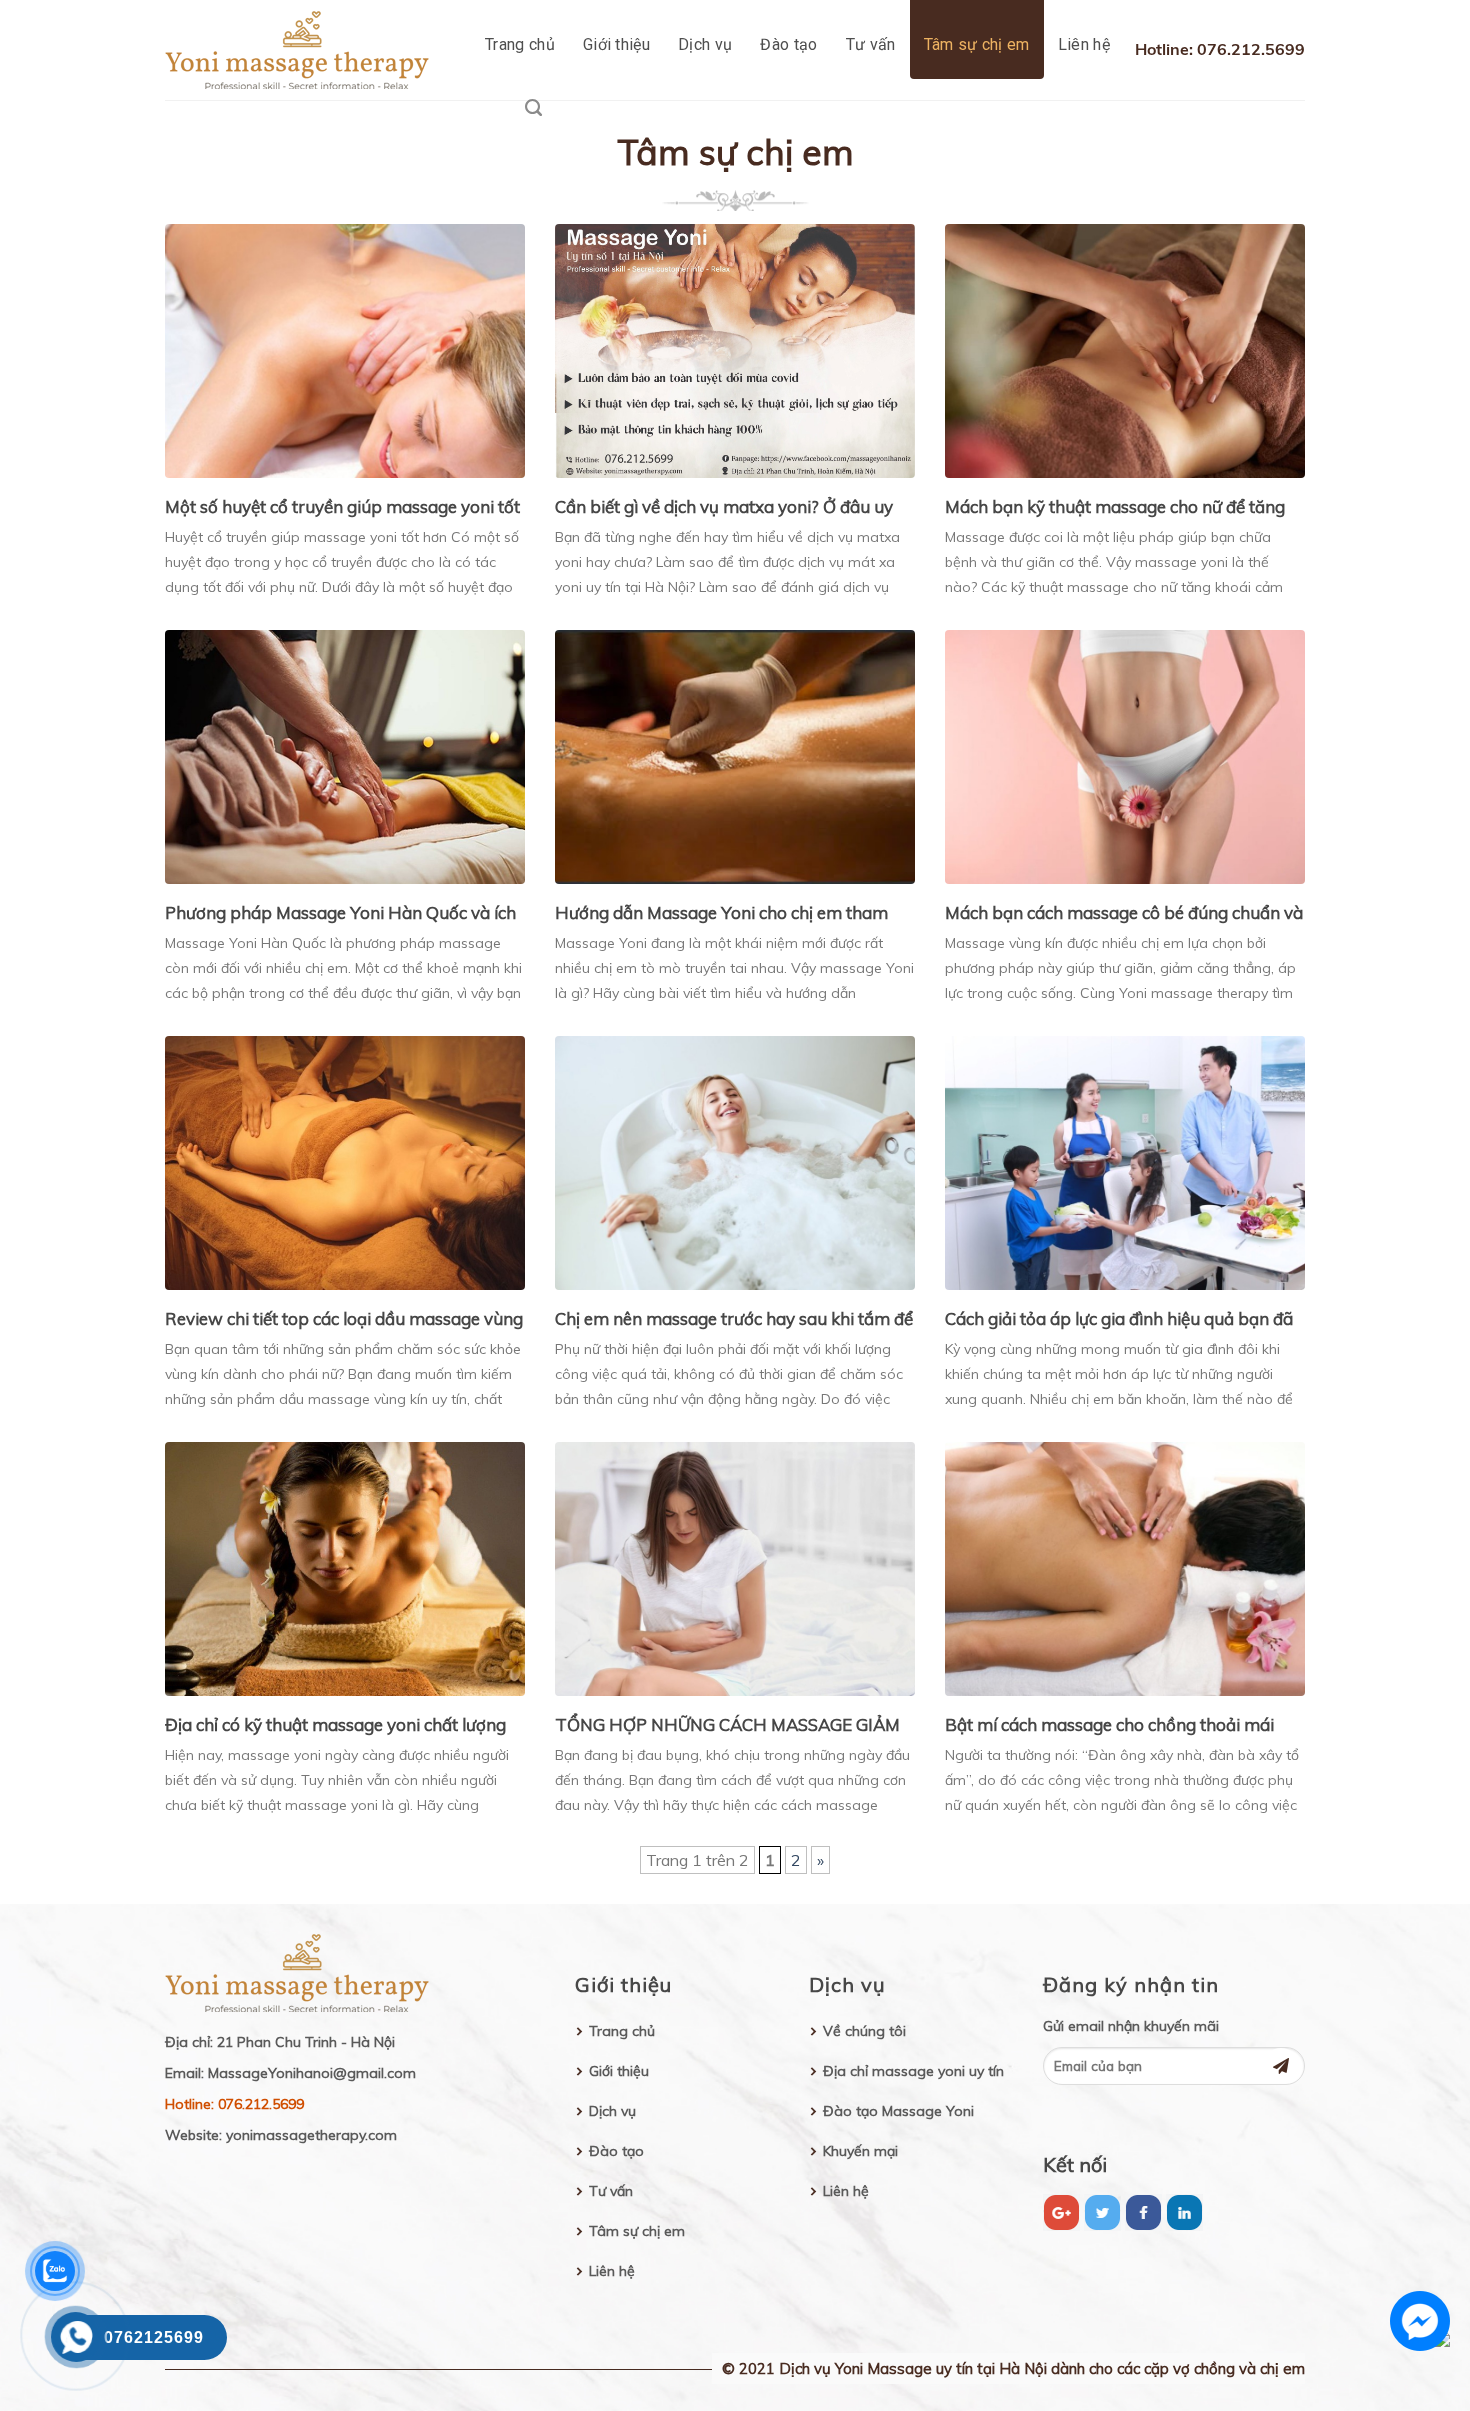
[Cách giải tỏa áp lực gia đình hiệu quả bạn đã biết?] (1125, 1161)
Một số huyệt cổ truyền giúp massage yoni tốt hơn (342, 508)
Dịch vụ (705, 44)
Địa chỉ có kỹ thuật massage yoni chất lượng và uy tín (335, 1726)
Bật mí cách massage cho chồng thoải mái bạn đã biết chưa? (1109, 1726)
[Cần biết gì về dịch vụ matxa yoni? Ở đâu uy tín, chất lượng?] (735, 349)
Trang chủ (520, 44)
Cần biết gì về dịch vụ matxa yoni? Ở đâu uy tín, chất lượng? (724, 508)
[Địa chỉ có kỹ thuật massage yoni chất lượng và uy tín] (345, 1567)
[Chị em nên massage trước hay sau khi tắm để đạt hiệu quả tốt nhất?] (735, 1161)
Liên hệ (1084, 44)
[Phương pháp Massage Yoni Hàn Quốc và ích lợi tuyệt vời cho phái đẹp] (345, 755)
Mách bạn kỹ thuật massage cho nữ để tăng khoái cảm (1115, 508)
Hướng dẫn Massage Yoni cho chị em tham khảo (721, 914)
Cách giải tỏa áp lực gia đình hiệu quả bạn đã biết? (1119, 1320)
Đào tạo (788, 44)
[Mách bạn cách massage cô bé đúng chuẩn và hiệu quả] (1125, 755)
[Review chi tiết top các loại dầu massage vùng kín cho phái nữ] (345, 1161)
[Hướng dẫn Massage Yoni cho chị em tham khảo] (735, 755)
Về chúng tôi (864, 2031)
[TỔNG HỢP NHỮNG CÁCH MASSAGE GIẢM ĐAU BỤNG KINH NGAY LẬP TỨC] (735, 1567)
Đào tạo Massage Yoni (898, 2111)
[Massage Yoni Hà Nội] (303, 50)
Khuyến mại (860, 2151)
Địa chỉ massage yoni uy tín (913, 2071)
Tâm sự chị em (977, 44)
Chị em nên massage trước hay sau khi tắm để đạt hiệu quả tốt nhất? (734, 1320)
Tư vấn (871, 44)
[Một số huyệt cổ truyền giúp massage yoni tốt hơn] (345, 349)
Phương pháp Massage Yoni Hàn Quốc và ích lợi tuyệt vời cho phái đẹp (340, 914)
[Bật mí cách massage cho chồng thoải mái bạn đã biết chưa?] (1125, 1567)
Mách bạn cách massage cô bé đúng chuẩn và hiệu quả (1124, 914)
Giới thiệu (616, 44)
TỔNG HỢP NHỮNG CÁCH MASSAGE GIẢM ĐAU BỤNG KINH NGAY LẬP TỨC (727, 1726)
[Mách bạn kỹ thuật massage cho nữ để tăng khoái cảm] (1125, 349)
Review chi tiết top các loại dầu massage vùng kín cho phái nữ (344, 1320)
